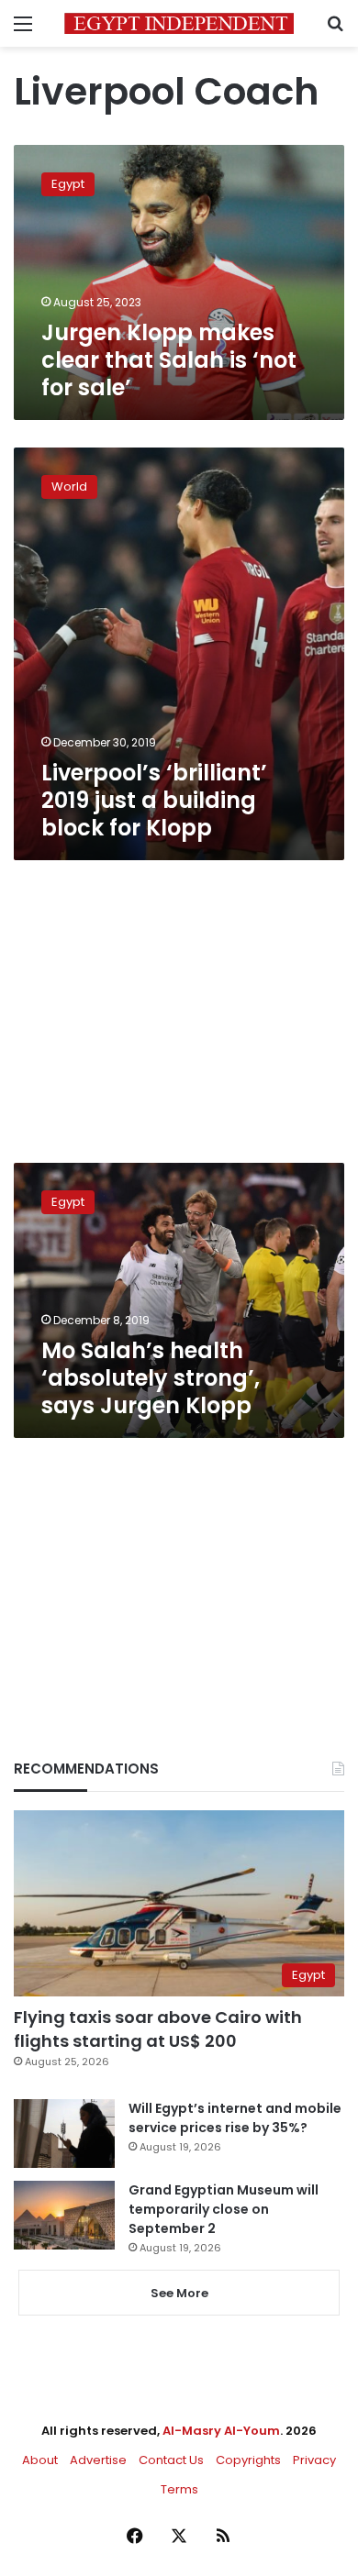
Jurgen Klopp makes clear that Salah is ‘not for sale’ (169, 360)
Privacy (314, 2460)
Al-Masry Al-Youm (221, 2431)
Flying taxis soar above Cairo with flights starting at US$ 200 (158, 2029)
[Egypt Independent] (179, 23)
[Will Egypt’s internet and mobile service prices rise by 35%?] (64, 2134)
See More (179, 2293)
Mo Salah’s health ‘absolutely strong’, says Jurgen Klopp (151, 1378)
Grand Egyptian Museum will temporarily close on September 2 (224, 2209)
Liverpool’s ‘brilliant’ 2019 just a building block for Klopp (154, 800)
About (40, 2460)
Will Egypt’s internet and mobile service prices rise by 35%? (235, 2118)
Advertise (98, 2460)
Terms (179, 2489)
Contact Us (171, 2460)
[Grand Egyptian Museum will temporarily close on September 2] (64, 2215)
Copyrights (248, 2460)
